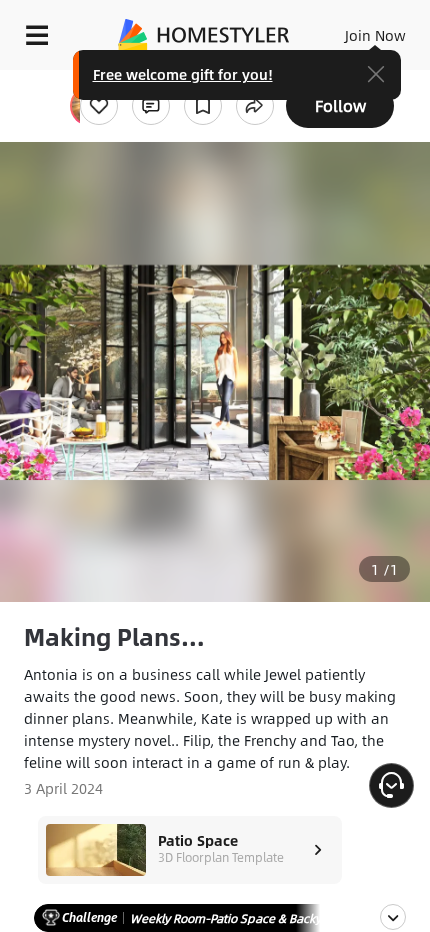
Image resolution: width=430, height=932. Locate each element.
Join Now (375, 35)
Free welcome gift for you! (183, 74)
